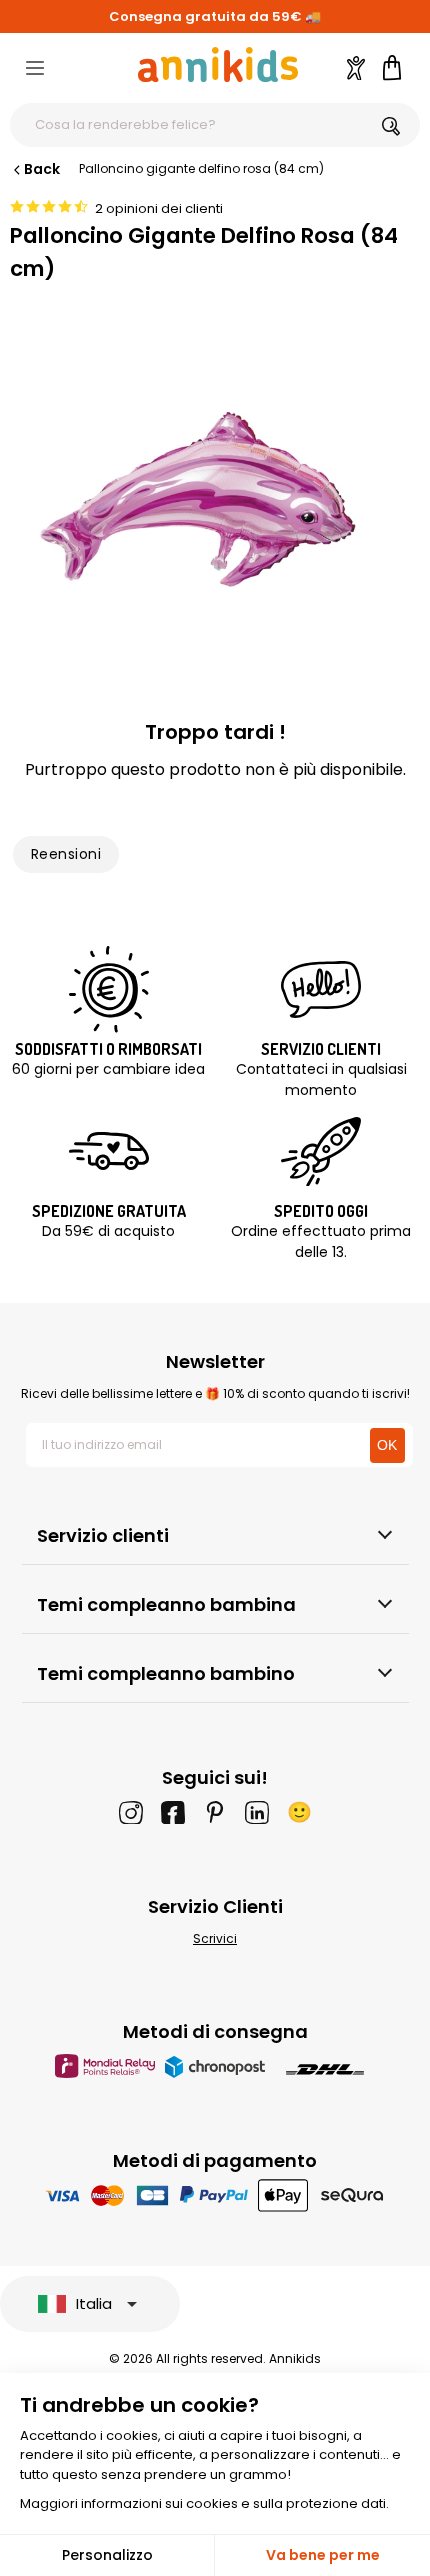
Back (42, 169)
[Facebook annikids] (173, 1812)
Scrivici (215, 1938)
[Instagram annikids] (131, 1812)
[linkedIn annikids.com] (257, 1812)
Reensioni (66, 854)
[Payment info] (215, 2194)
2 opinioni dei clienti (159, 208)
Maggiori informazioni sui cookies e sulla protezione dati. (204, 2503)
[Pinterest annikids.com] (215, 1812)
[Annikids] (218, 64)
